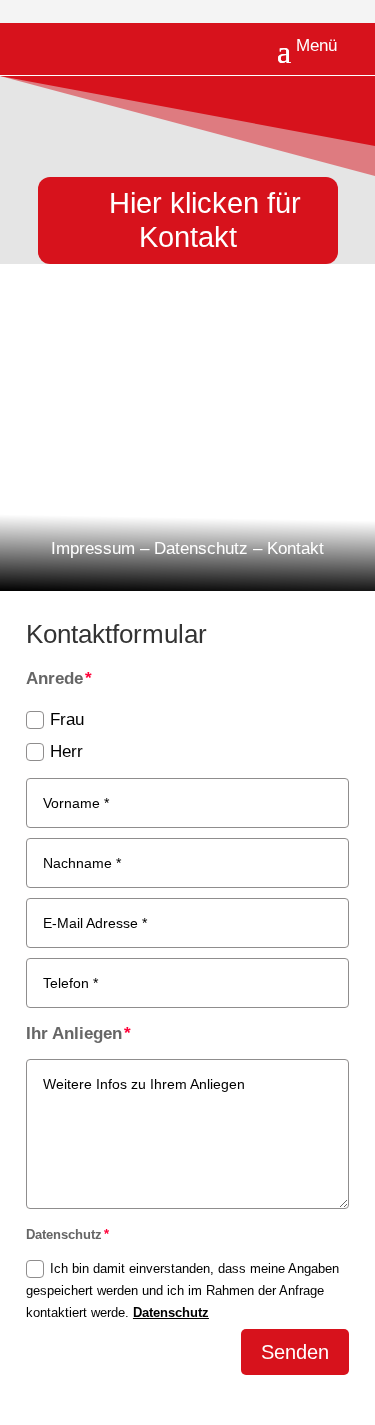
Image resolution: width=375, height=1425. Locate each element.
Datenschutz (201, 548)
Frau (67, 719)
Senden (295, 1352)
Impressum (93, 548)
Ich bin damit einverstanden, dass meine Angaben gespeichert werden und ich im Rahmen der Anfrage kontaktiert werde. (182, 1290)
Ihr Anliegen (74, 1033)
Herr (66, 751)
